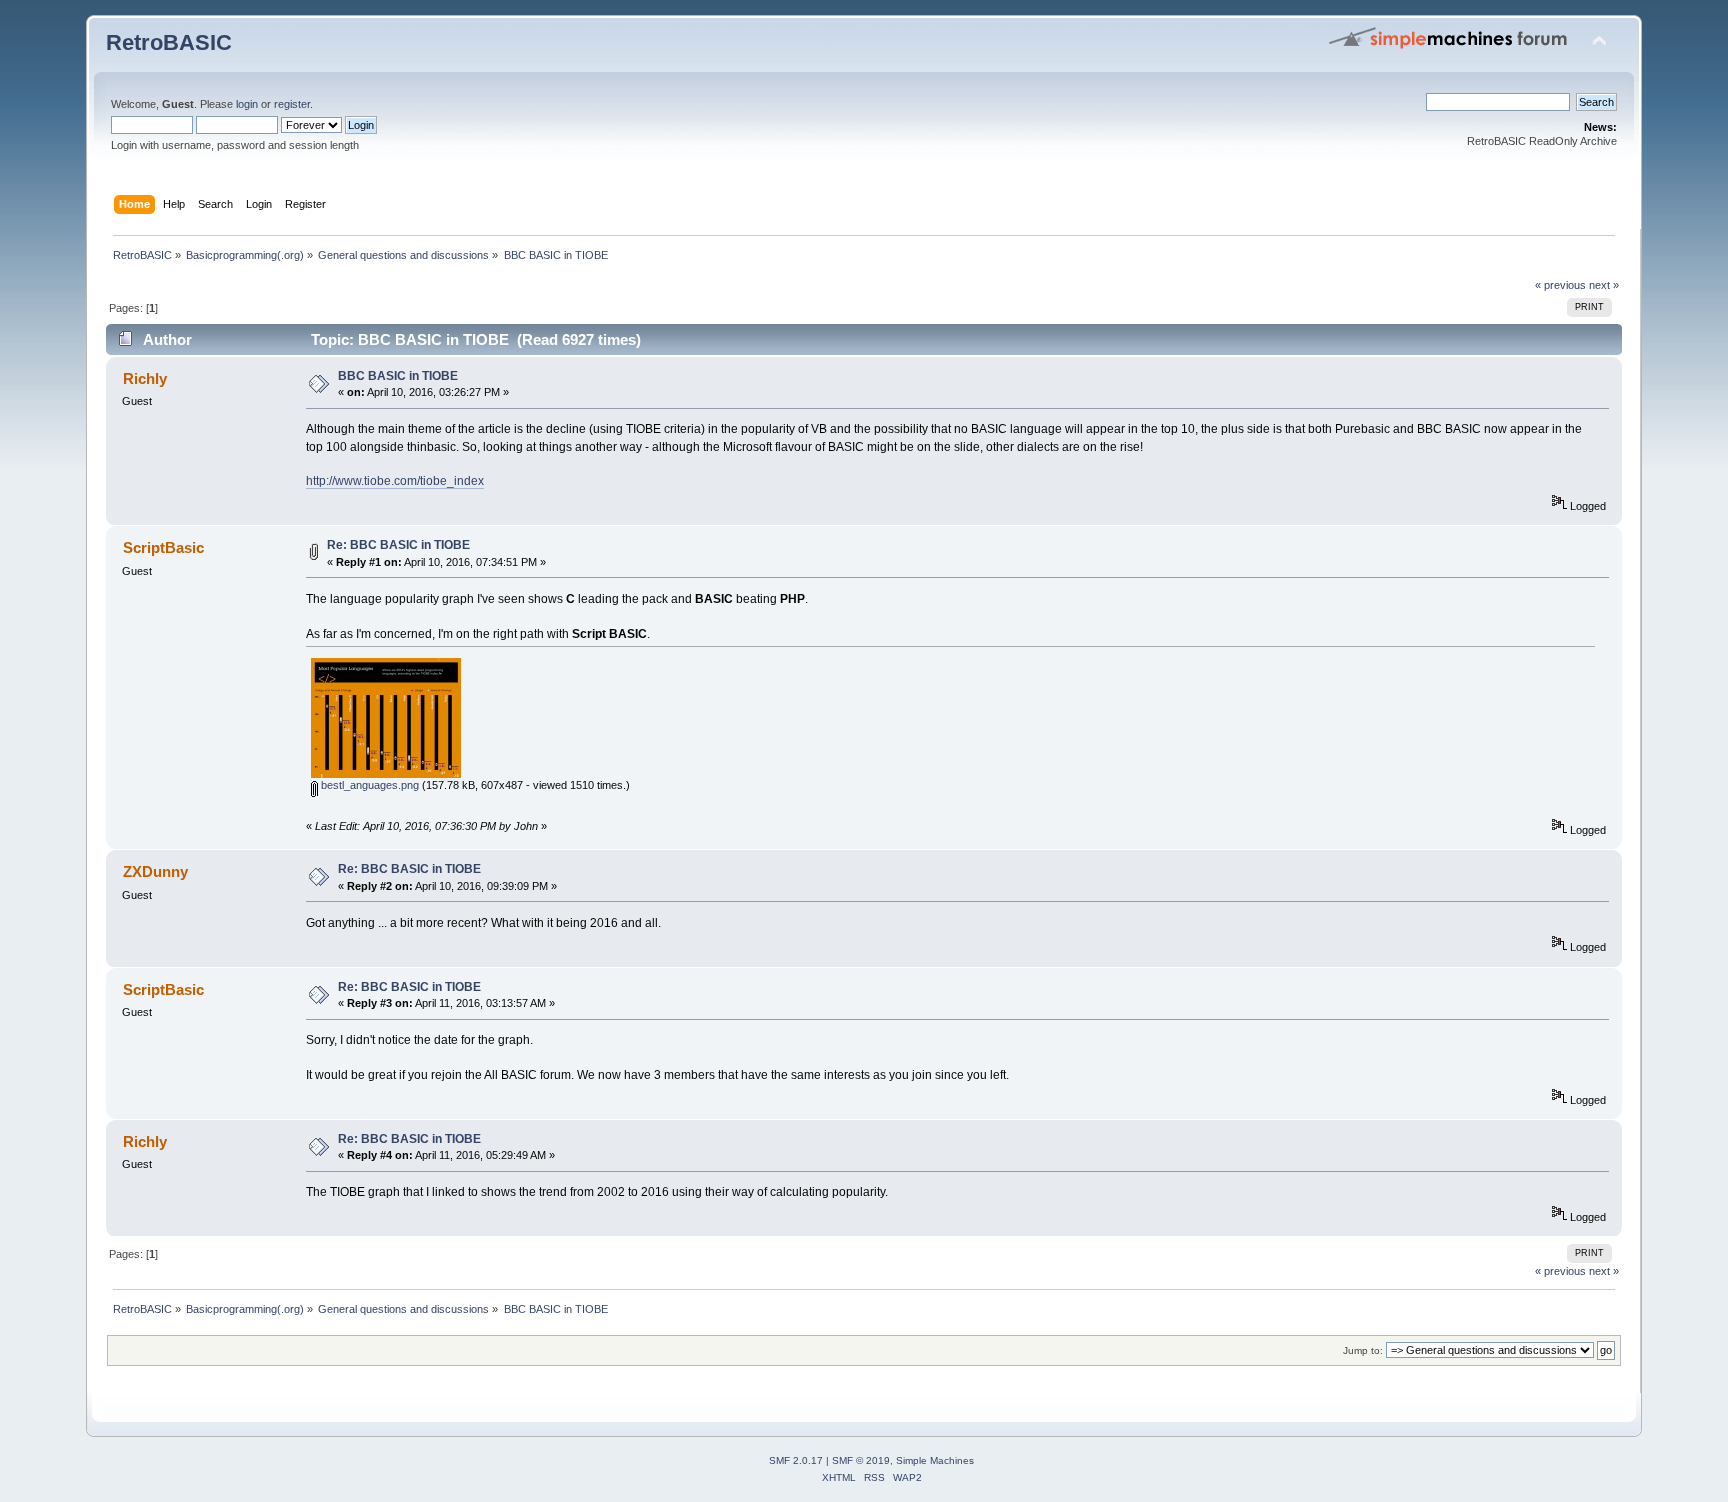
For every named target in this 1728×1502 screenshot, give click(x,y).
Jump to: (1363, 1350)
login (247, 104)
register (292, 104)
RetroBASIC (169, 42)
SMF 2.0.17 (796, 1460)
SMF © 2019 (861, 1460)
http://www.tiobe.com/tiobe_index (395, 481)
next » (1604, 285)
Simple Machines (935, 1460)
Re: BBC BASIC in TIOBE (398, 545)
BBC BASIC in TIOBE (398, 376)
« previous (1560, 285)
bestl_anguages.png (368, 785)
